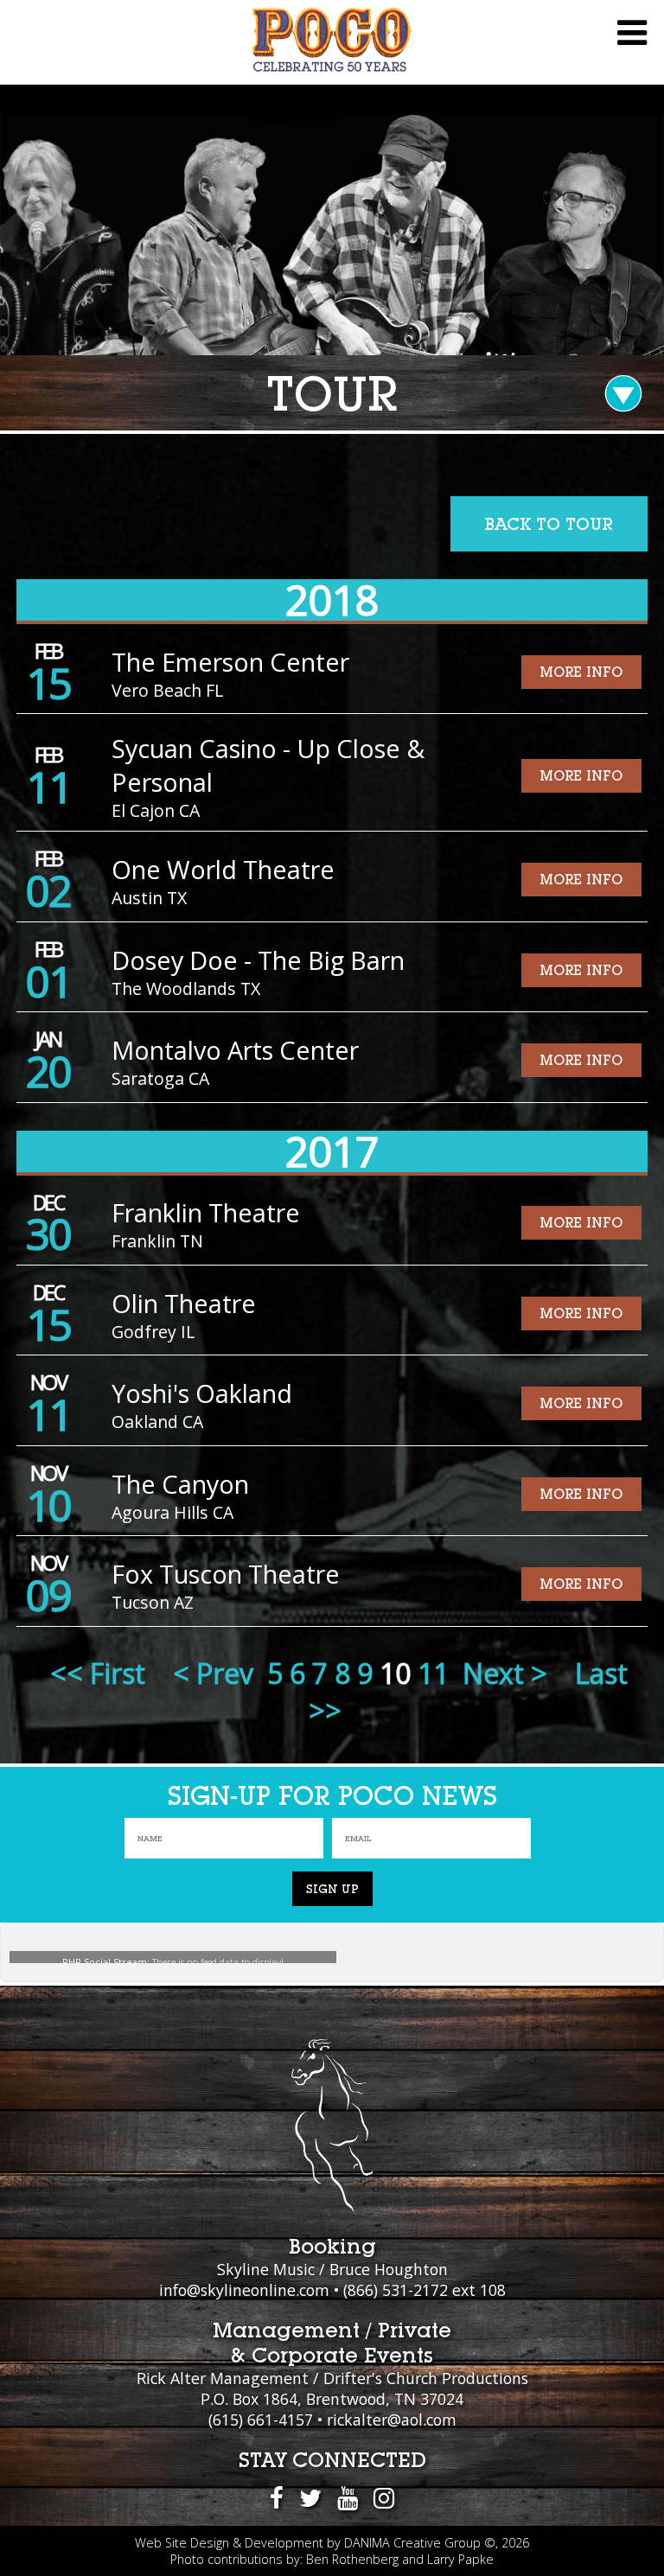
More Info (581, 672)
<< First (98, 1673)
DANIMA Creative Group (412, 2543)
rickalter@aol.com (392, 2420)
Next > (505, 1673)
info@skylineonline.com (244, 2290)
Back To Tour (549, 524)
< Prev (213, 1673)
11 (433, 1673)
